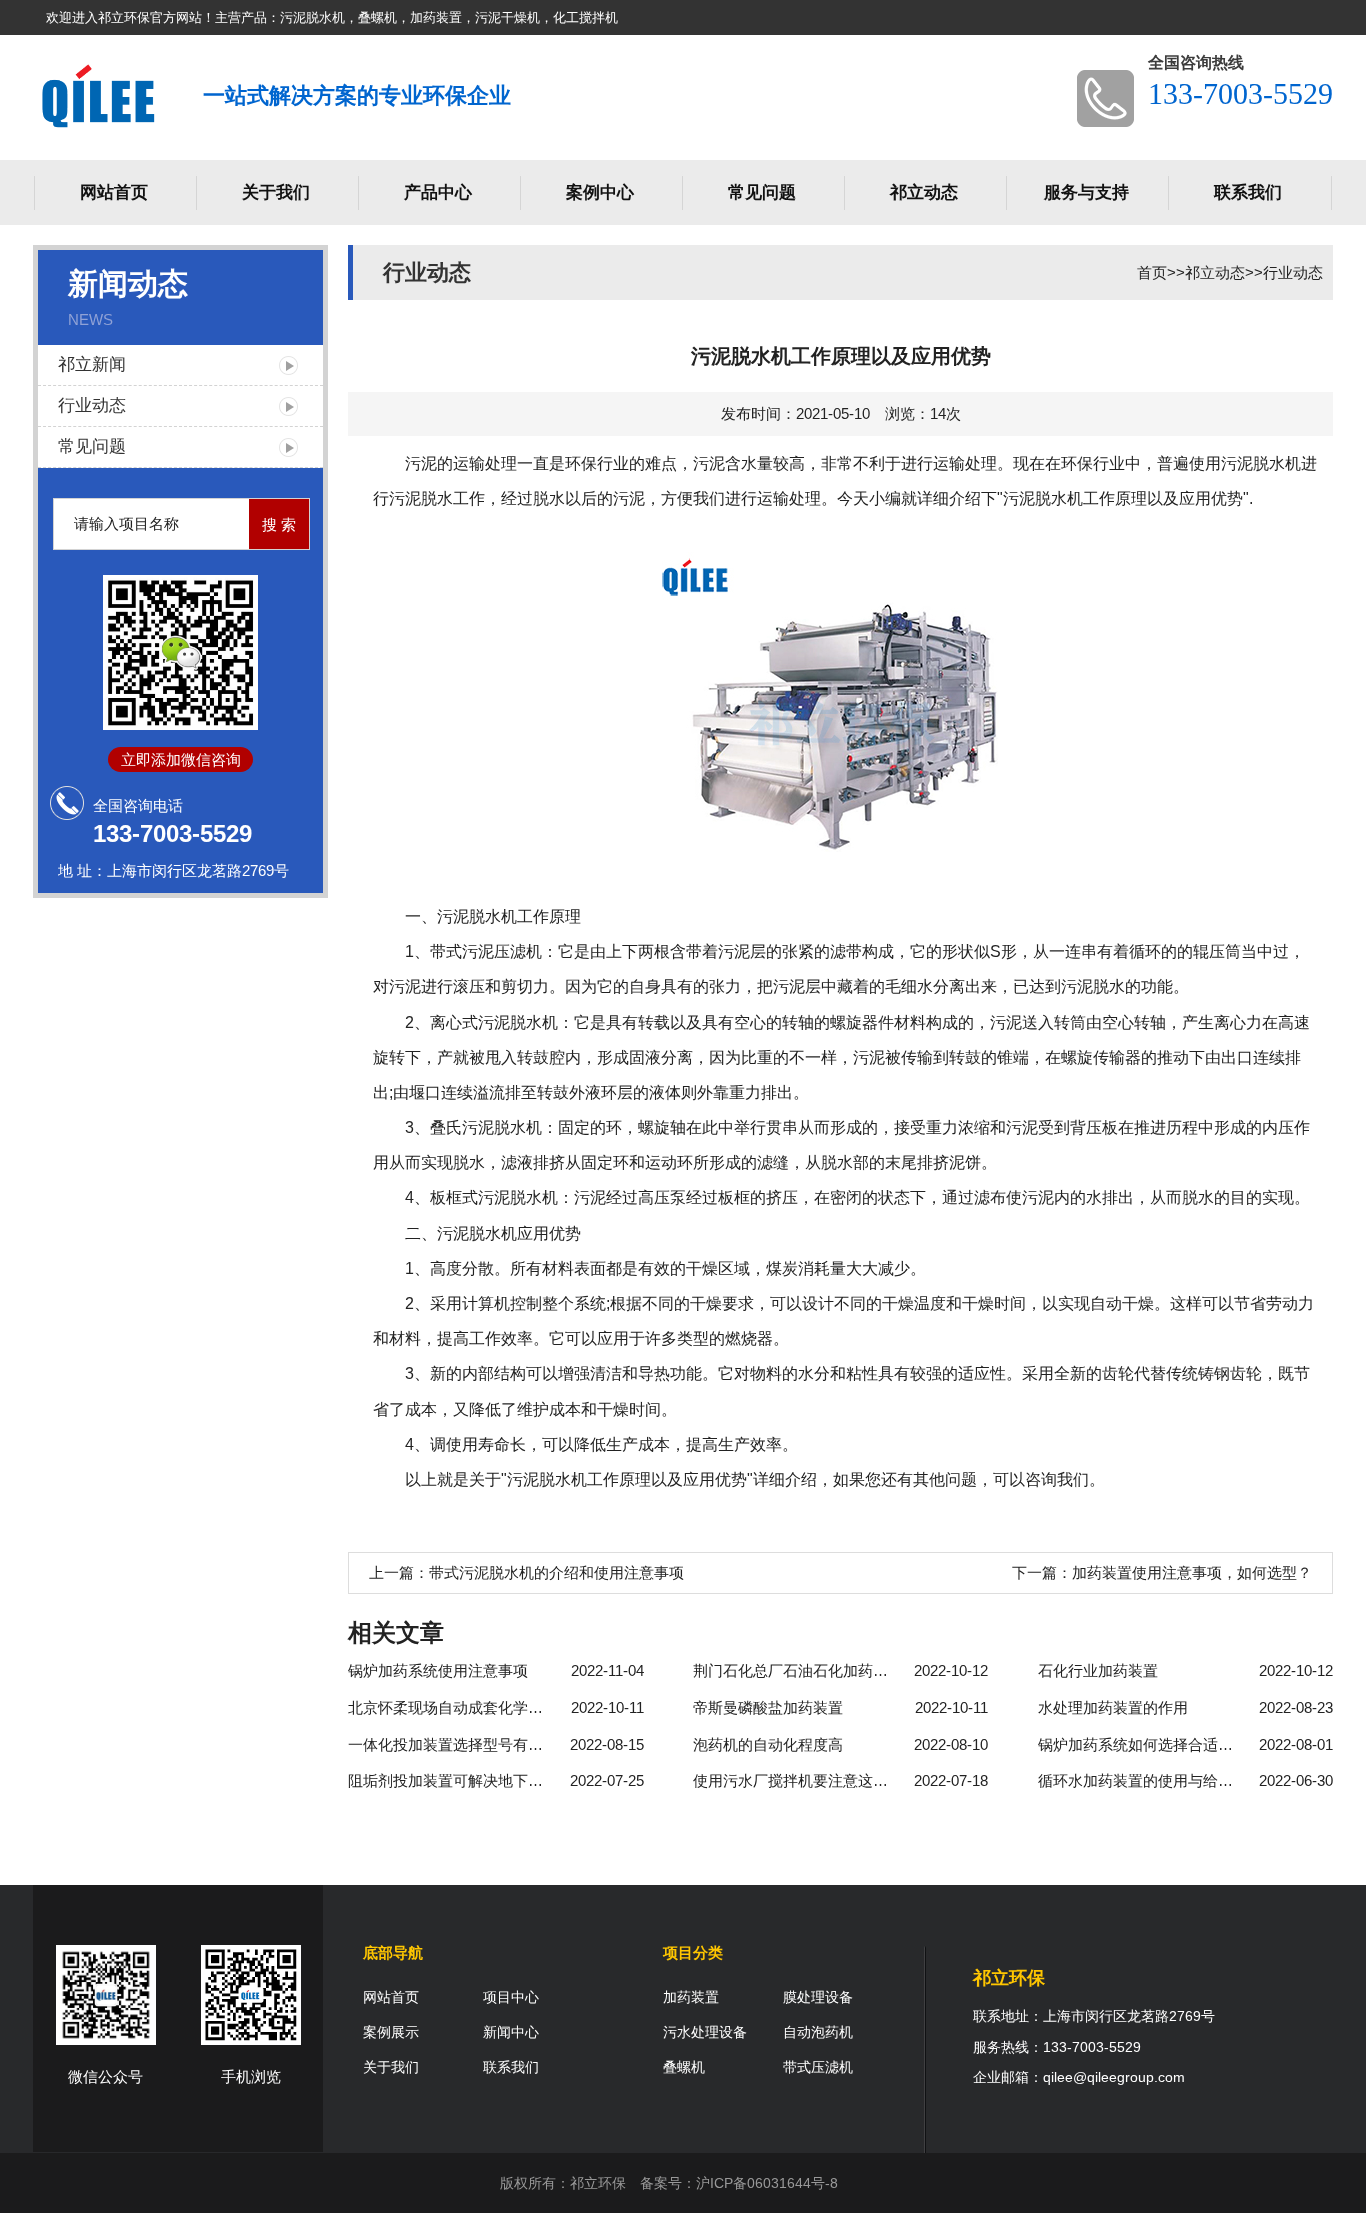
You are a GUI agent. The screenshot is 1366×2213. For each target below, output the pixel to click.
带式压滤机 (818, 2067)
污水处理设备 (705, 2032)
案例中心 (600, 192)
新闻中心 (511, 2032)
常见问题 (762, 192)
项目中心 (511, 1997)
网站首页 (114, 192)
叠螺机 (684, 2067)
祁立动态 (924, 192)
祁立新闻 (92, 364)
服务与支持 (1086, 192)
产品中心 (438, 192)
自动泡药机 (818, 2032)
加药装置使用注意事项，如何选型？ (1192, 1572)
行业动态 (92, 405)
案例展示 (391, 2032)
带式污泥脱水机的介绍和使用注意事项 (556, 1572)
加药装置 (691, 1997)
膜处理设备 (818, 1997)
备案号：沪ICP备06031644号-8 (739, 2183)
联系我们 (1248, 192)
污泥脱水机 (477, 916)
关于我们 (276, 192)
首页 (1152, 272)
